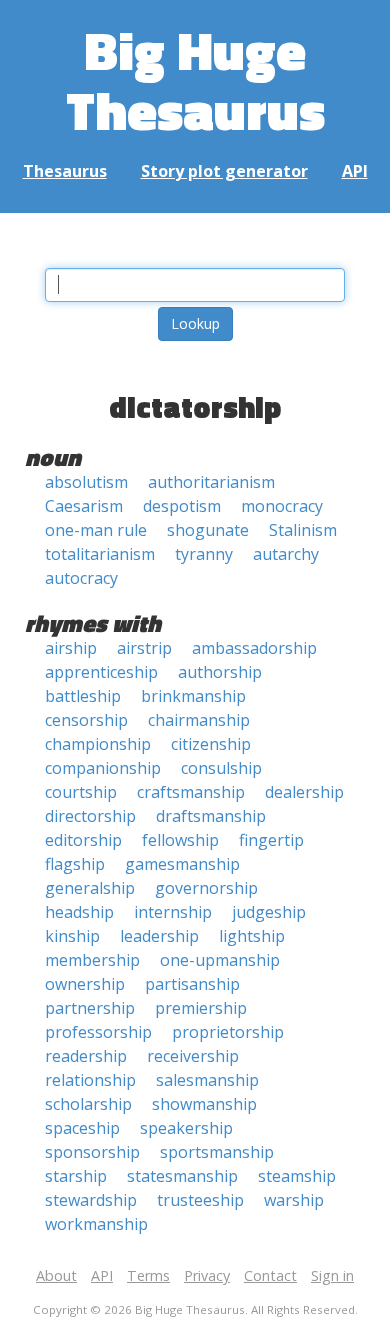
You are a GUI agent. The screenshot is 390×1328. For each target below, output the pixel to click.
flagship (75, 864)
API (355, 171)
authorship (220, 672)
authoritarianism (211, 482)
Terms (148, 1275)
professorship (98, 1032)
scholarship (88, 1104)
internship (173, 912)
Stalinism (303, 530)
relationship (90, 1080)
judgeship (269, 912)
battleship (83, 696)
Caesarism (84, 506)
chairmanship (199, 720)
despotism (182, 506)
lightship (252, 936)
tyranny (204, 554)
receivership (193, 1056)
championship (98, 744)
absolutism (86, 482)
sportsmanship (217, 1152)
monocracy (282, 506)
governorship (206, 888)
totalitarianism (100, 554)
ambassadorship (254, 648)
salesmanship (207, 1080)
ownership (85, 984)
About (56, 1275)
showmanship (204, 1104)
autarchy (286, 554)
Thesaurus (65, 171)
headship (79, 912)
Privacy (207, 1275)
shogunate (208, 530)
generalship (90, 888)
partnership (90, 1008)
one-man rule (96, 530)
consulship (221, 768)
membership (92, 960)
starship (76, 1176)
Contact (270, 1275)
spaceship (82, 1128)
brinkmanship (193, 696)
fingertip (271, 840)
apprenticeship (101, 672)
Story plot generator (224, 171)
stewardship (91, 1200)
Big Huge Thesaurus (195, 79)
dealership (304, 792)
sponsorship (92, 1152)
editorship (83, 840)
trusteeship (200, 1200)
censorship (86, 720)
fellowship (180, 840)
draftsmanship (211, 816)
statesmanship (182, 1176)
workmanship (96, 1224)
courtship (81, 792)
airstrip (144, 648)
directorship (90, 816)
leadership (159, 936)
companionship (103, 768)
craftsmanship (191, 792)
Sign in (332, 1275)
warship (294, 1200)
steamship (297, 1176)
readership (86, 1056)
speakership (186, 1128)
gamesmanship (182, 864)
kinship (72, 936)
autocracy (81, 578)
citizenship (211, 744)
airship (71, 648)
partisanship (192, 984)
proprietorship (228, 1032)
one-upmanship (220, 960)
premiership (201, 1008)
